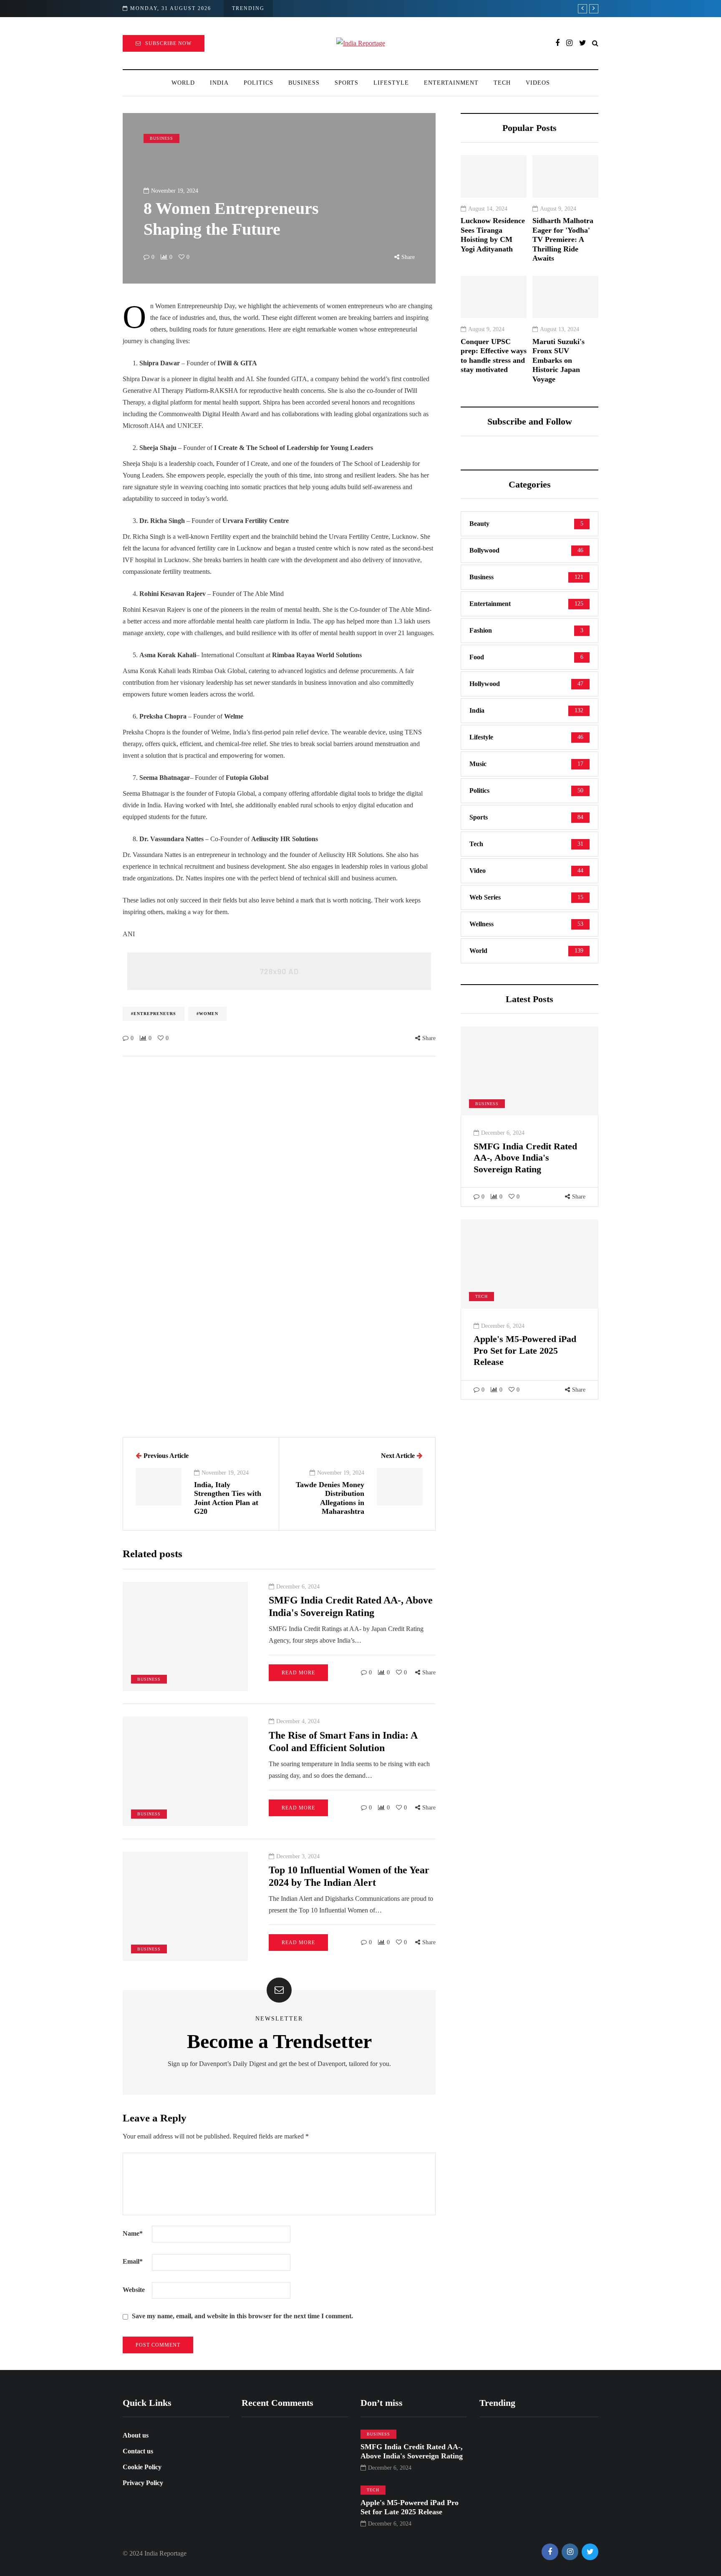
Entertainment (451, 83)
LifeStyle (391, 83)
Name (133, 2233)
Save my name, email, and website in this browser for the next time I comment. (242, 2316)
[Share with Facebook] (81, 959)
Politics (258, 83)
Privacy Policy (143, 2483)
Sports (347, 83)
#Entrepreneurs (154, 1014)
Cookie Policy (142, 2467)
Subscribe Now (168, 43)
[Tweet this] (81, 980)
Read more (298, 1673)
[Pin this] (81, 1021)
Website (134, 2290)
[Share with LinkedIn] (81, 1000)
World (183, 83)
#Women (207, 1014)
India (219, 83)
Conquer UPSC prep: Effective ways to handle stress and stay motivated (494, 356)
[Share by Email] (81, 1063)
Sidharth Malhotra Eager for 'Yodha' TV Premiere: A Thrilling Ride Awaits (563, 239)
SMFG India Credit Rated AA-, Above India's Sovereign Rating (525, 1158)
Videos (538, 83)
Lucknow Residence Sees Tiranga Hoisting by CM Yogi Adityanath (493, 235)
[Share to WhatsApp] (81, 1042)
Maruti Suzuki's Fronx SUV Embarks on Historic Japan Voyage (558, 360)
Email (133, 2261)
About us (136, 2435)
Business (304, 83)
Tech (502, 83)
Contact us (138, 2451)
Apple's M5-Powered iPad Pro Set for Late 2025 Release (525, 1350)
